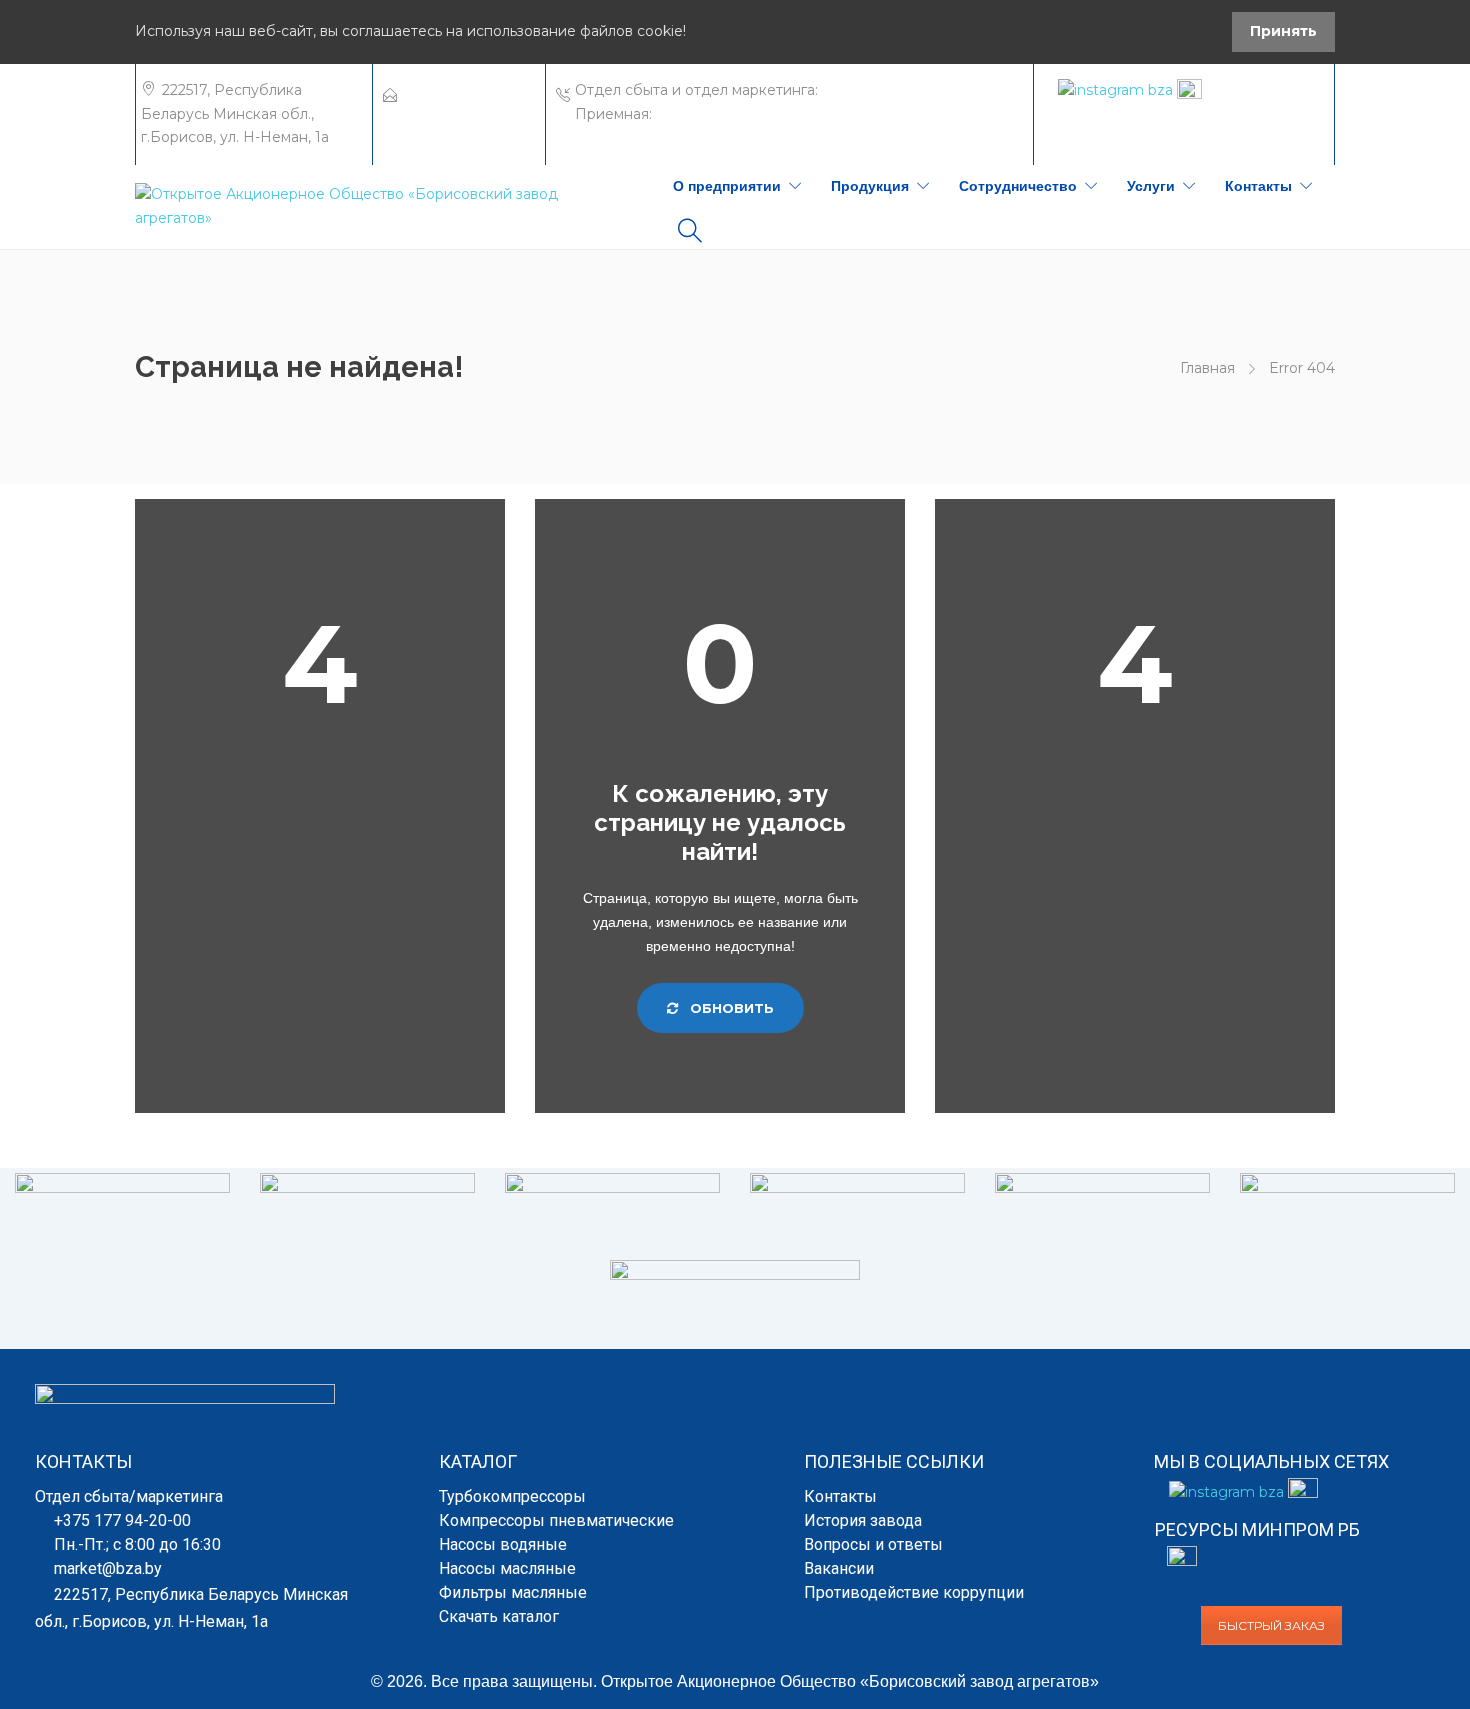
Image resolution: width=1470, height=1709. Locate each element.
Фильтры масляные (513, 1592)
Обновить (730, 1008)
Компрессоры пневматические (556, 1520)
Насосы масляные (507, 1568)
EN (1280, 95)
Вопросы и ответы (873, 1544)
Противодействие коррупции (914, 1592)
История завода (863, 1520)
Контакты (1258, 186)
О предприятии (727, 186)
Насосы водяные (503, 1544)
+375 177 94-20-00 (887, 90)
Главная (1207, 368)
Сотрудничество (1018, 186)
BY (1254, 95)
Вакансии (839, 1568)
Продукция (870, 186)
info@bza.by (445, 114)
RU (1306, 95)
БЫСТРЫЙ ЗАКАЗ (1271, 1625)
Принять (1283, 31)
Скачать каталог (499, 1616)
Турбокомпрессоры (512, 1496)
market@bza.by (457, 90)
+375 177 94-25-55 (717, 114)
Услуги (1151, 186)
